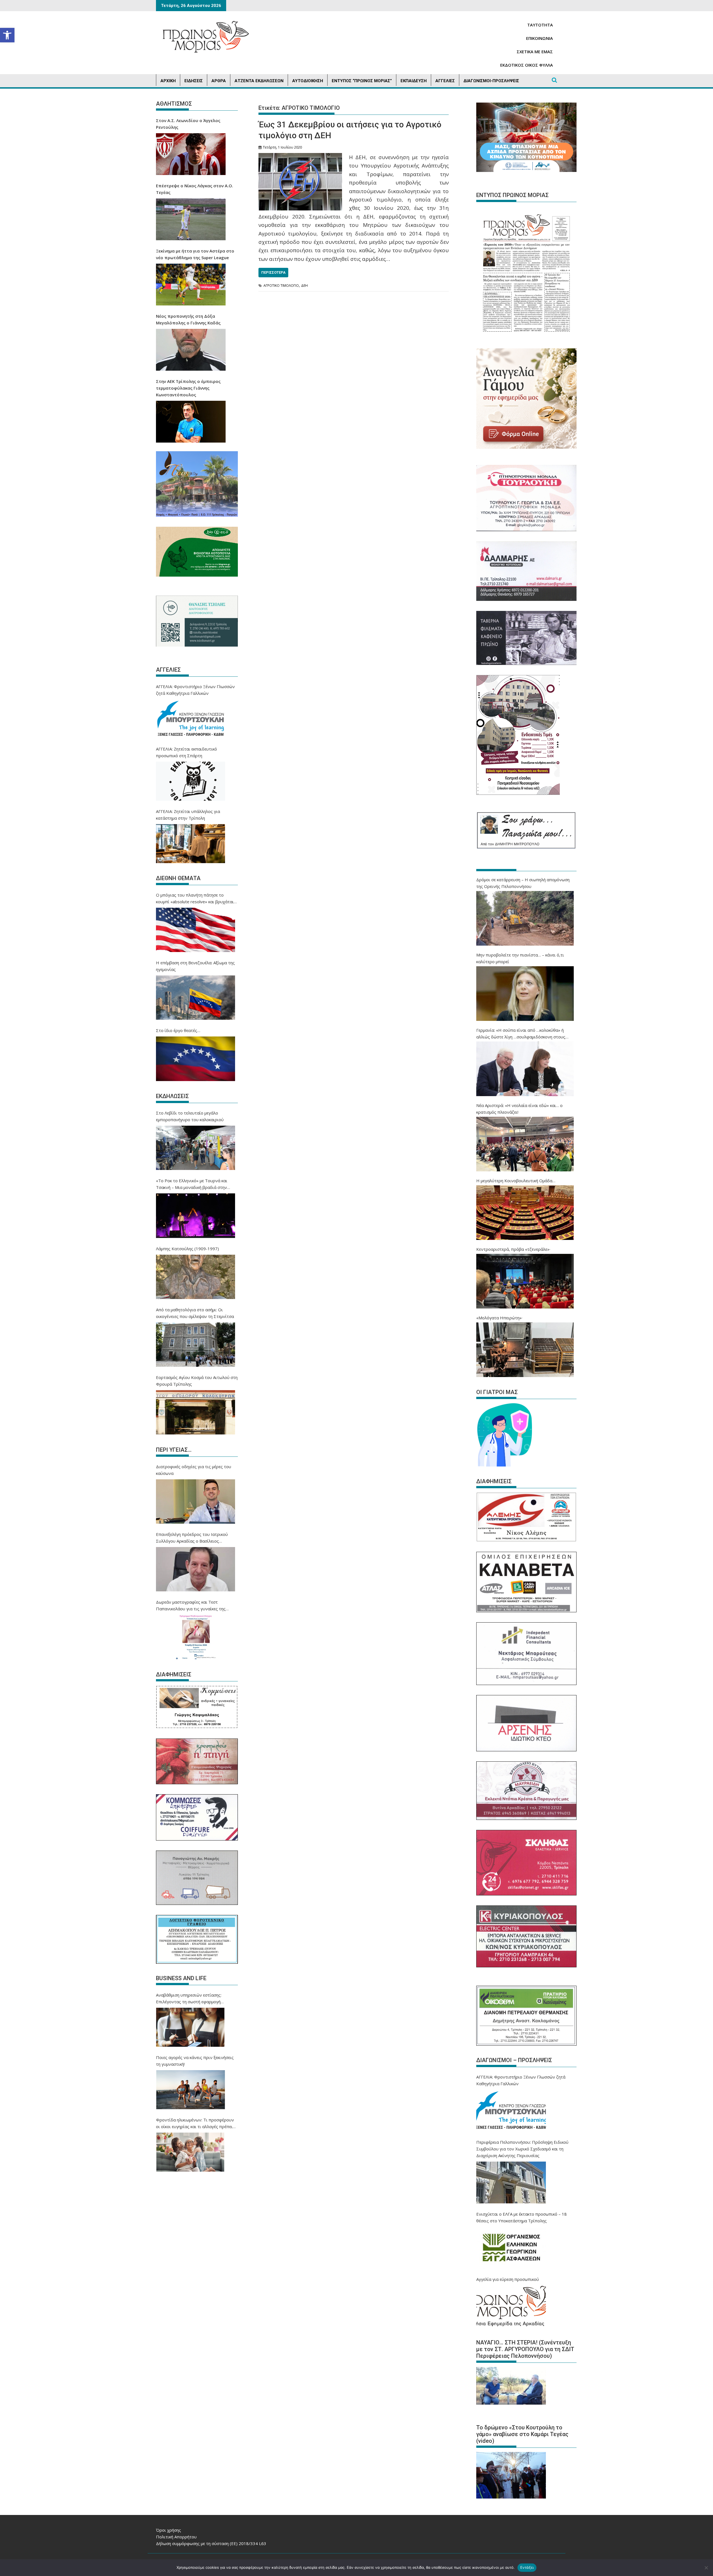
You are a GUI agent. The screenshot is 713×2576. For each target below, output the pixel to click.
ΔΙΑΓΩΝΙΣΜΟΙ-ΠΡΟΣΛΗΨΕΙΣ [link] (491, 81)
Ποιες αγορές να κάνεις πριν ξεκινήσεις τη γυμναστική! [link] (195, 2061)
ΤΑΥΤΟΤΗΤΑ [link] (540, 25)
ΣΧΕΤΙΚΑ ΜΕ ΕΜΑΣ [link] (535, 52)
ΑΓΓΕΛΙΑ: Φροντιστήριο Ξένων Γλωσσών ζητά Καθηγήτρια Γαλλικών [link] (195, 690)
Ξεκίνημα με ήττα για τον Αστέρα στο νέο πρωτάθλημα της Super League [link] (195, 254)
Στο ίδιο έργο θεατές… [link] (178, 1030)
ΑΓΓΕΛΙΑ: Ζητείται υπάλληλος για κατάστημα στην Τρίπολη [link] (188, 815)
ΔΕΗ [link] (304, 286)
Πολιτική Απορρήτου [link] (176, 2537)
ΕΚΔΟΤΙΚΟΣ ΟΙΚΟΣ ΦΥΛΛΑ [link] (527, 65)
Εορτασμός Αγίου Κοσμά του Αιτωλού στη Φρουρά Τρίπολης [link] (197, 1381)
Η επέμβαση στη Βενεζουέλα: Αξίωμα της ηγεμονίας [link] (195, 966)
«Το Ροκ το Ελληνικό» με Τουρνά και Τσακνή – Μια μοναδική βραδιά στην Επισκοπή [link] (192, 1184)
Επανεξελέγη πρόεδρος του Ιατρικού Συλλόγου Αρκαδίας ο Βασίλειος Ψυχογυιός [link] (192, 1538)
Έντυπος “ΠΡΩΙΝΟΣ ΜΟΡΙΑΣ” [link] (362, 81)
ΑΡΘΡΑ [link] (219, 81)
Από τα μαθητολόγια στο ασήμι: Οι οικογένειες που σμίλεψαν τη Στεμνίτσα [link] (195, 1313)
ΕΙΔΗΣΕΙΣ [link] (194, 81)
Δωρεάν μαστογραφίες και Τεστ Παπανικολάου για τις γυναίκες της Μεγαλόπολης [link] (191, 1606)
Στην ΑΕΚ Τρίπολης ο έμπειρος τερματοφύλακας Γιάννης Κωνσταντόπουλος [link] (188, 388)
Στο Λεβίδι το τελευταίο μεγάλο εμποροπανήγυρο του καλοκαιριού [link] (190, 1116)
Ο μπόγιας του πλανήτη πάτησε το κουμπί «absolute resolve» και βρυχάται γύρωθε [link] (195, 899)
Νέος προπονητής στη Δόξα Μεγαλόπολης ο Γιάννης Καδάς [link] (188, 319)
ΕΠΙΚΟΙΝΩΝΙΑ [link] (539, 38)
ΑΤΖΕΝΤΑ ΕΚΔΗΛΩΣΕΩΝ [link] (259, 81)
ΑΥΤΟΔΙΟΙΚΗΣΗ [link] (308, 81)
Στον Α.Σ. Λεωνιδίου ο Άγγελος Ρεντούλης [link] (188, 124)
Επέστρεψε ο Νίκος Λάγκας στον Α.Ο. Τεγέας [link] (195, 189)
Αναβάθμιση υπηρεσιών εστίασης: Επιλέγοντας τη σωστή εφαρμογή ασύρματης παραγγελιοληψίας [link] (189, 1999)
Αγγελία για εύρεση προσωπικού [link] (508, 2279)
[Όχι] (706, 2568)
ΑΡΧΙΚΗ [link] (168, 81)
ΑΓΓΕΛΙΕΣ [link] (445, 81)
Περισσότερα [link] (273, 272)
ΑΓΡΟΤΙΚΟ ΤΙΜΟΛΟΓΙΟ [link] (281, 286)
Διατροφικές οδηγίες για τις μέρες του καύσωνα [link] (194, 1470)
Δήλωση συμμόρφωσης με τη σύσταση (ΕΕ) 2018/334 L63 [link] (211, 2543)
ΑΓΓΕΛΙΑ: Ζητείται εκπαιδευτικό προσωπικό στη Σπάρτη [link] (186, 752)
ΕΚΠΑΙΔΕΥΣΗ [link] (414, 81)
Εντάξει (527, 2567)
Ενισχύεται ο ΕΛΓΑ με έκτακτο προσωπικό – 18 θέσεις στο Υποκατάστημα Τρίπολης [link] (522, 2217)
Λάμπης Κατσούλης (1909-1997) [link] (187, 1249)
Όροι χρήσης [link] (169, 2530)
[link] (7, 35)
